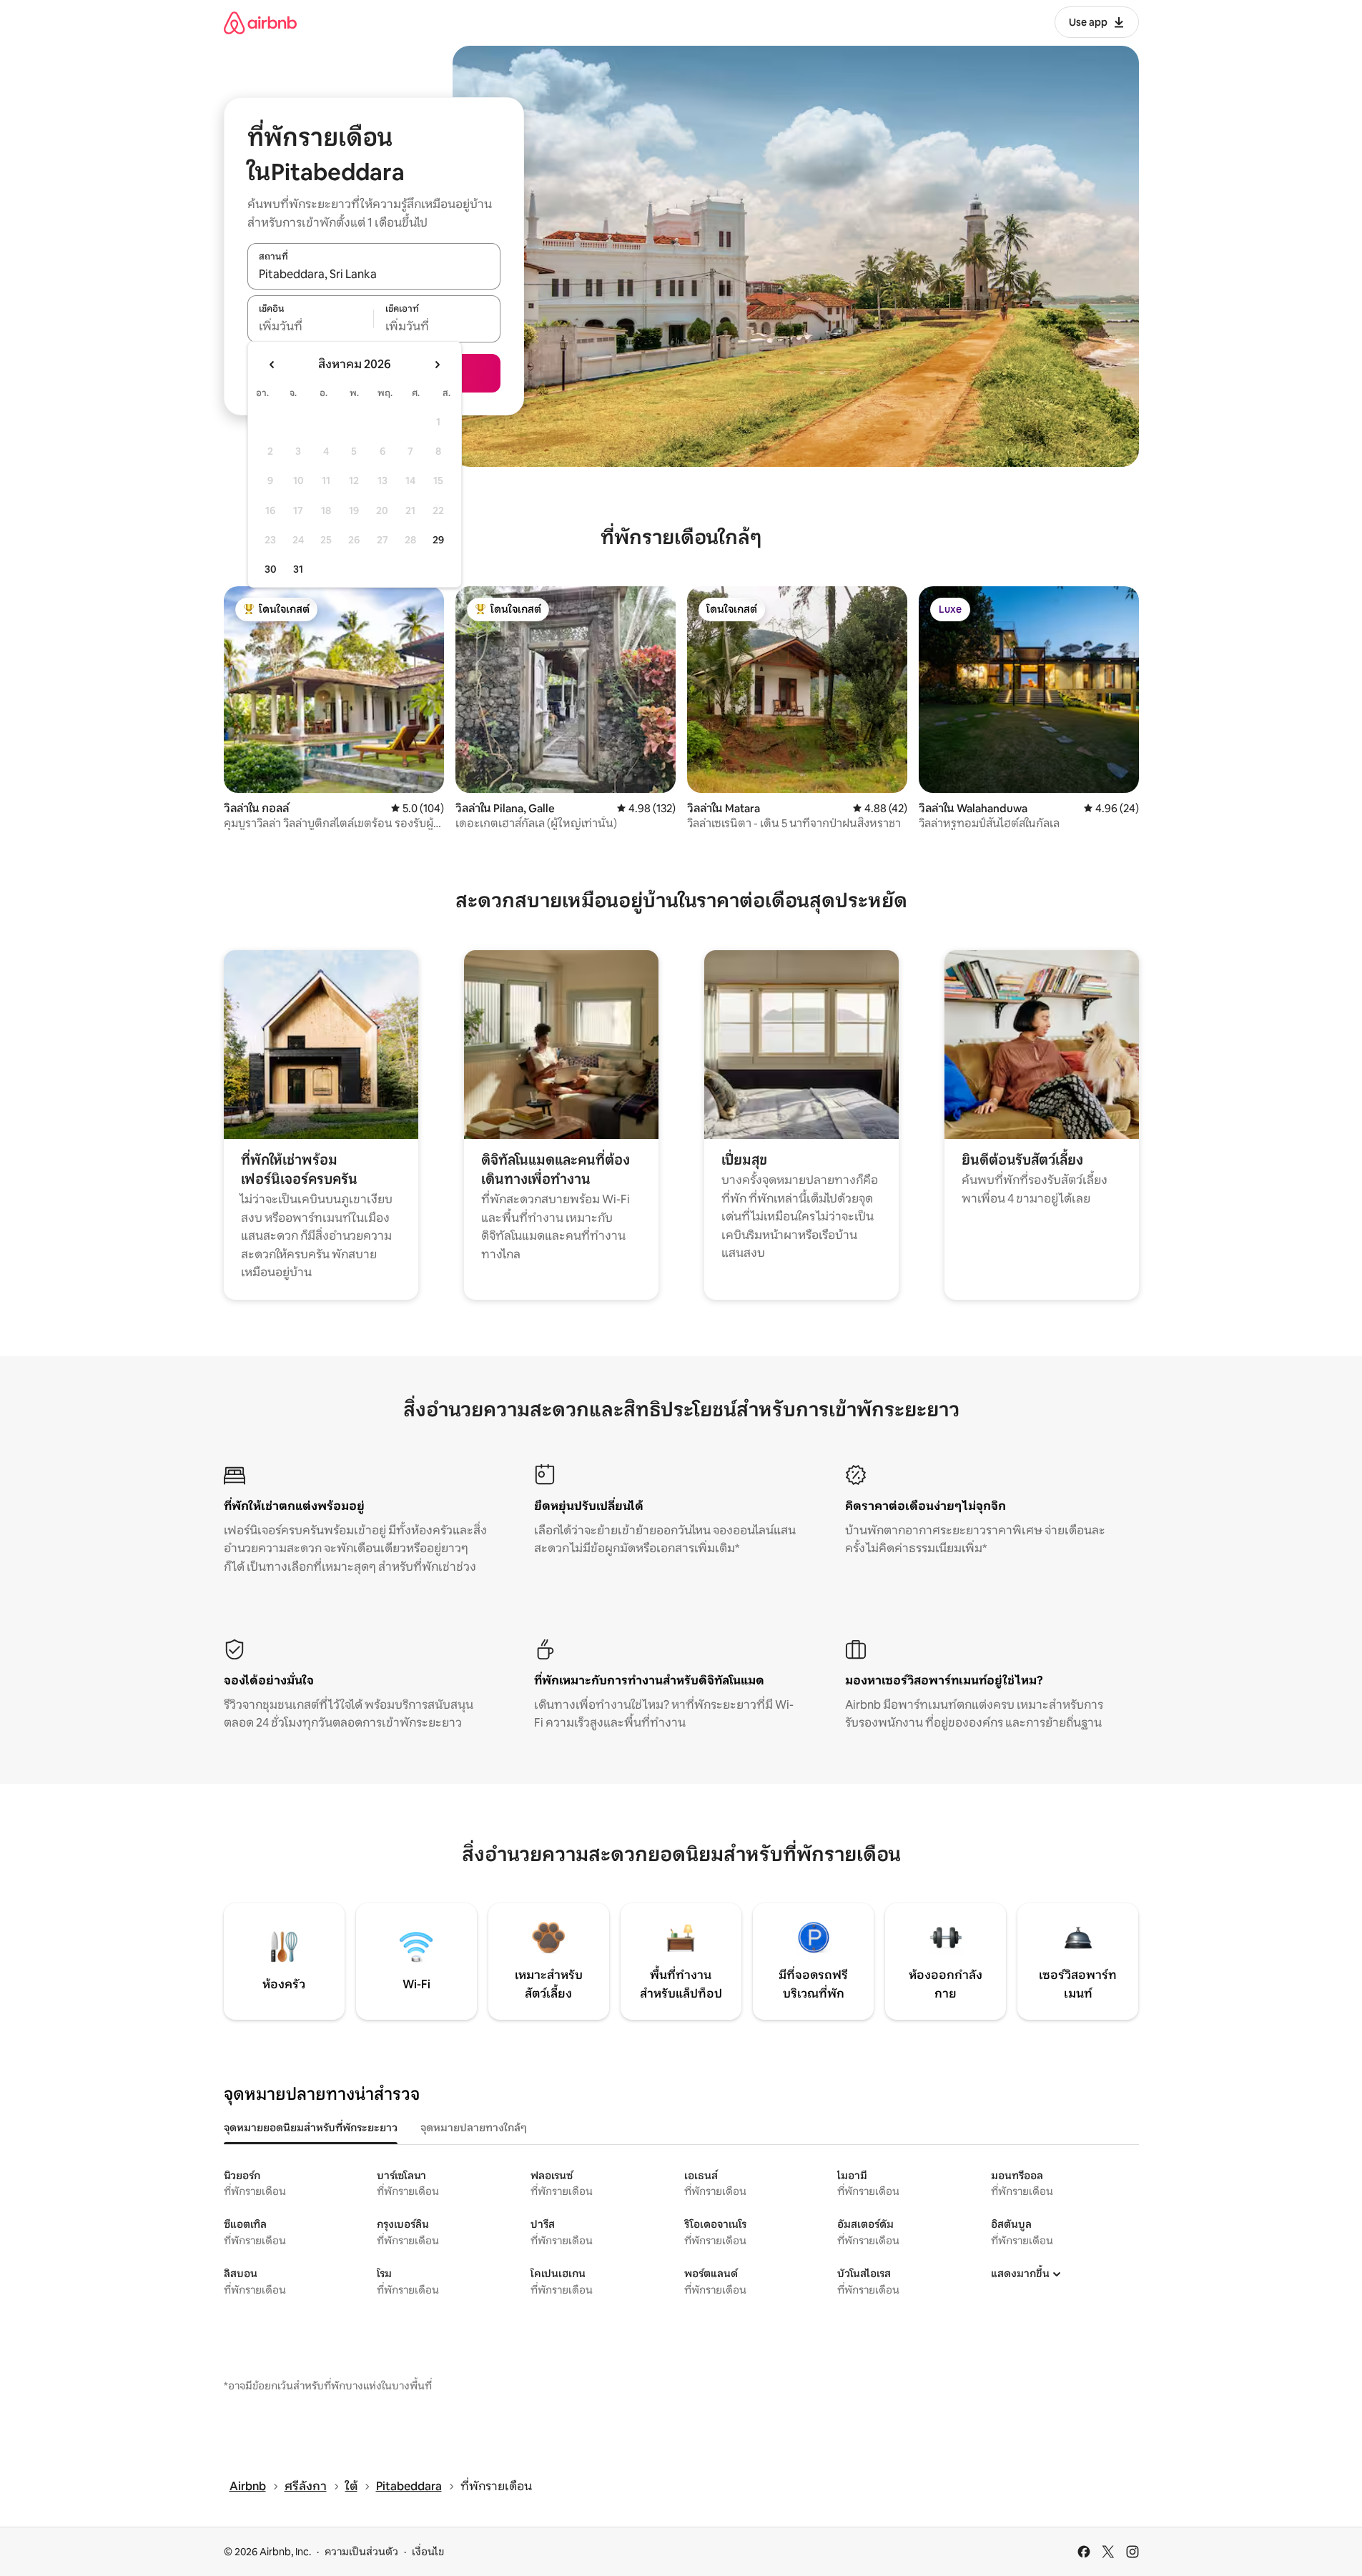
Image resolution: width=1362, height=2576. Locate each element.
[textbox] (311, 327)
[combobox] (374, 274)
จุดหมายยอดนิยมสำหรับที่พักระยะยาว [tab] (311, 2128)
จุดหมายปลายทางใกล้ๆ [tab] (474, 2128)
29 (438, 540)
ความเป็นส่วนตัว (361, 2552)
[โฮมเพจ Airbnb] (260, 23)
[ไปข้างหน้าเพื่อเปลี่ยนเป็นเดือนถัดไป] (437, 365)
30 (271, 569)
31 (298, 569)
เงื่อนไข (428, 2552)
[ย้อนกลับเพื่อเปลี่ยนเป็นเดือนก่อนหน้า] (272, 365)
